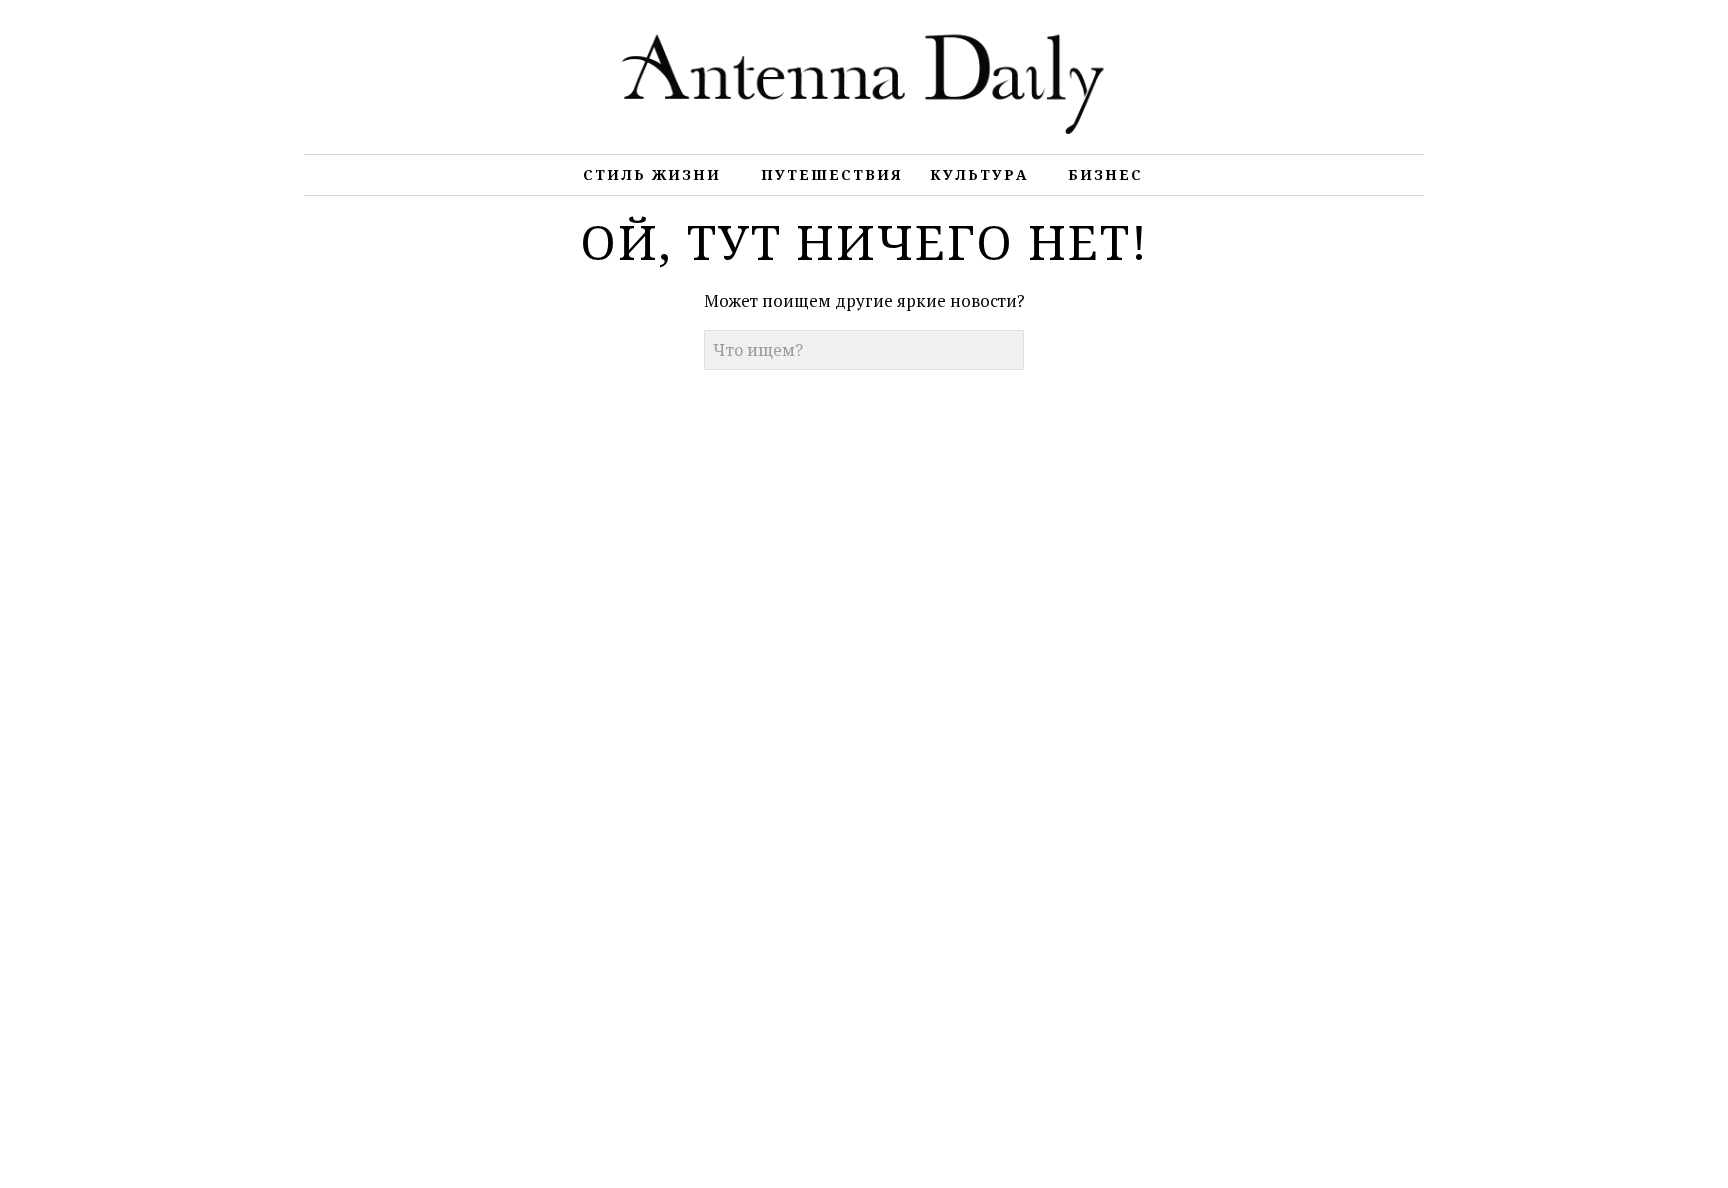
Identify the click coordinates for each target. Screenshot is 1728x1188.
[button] (1004, 350)
